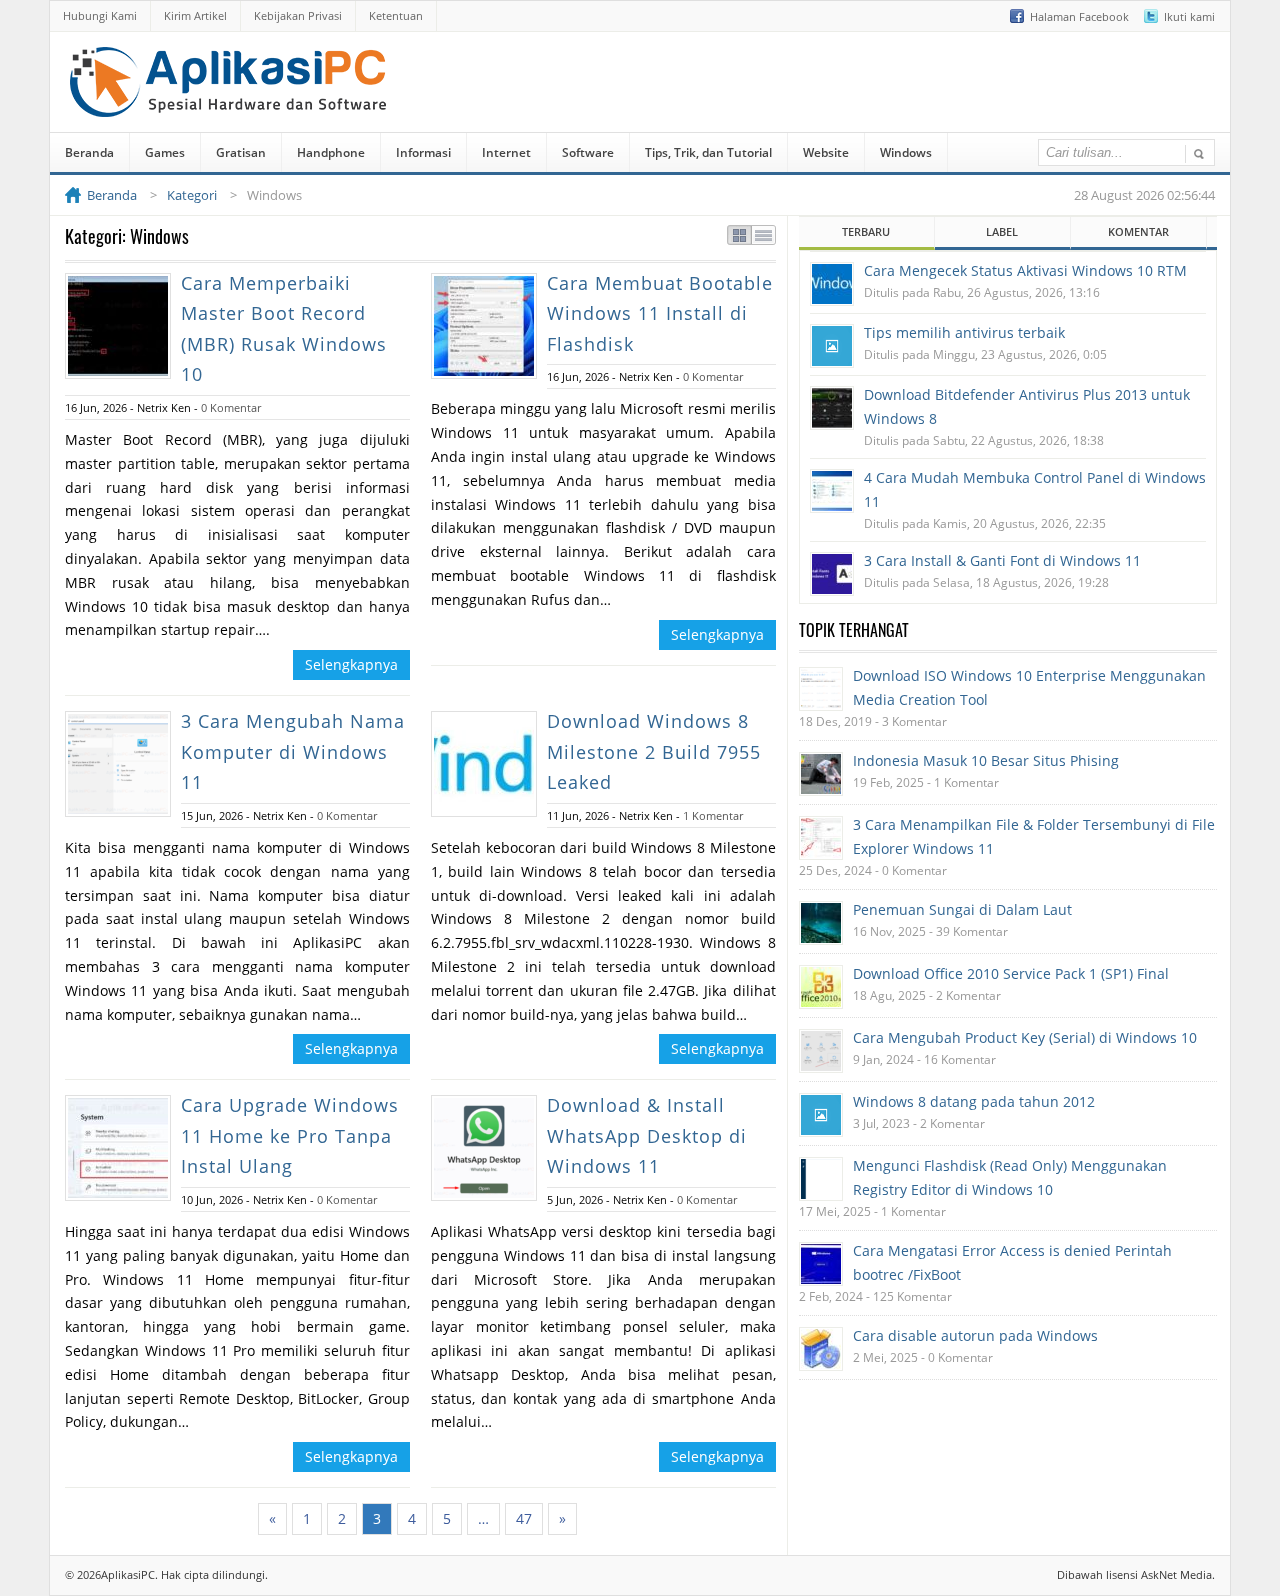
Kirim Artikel (195, 15)
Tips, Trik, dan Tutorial (708, 152)
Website (826, 152)
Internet (506, 152)
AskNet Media (1176, 1574)
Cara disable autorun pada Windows (975, 1335)
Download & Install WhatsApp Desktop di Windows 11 (647, 1135)
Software (588, 152)
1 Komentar (713, 815)
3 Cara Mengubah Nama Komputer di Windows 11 (293, 751)
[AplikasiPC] (230, 103)
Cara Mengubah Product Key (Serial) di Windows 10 (1025, 1037)
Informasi (423, 152)
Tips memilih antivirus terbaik (964, 332)
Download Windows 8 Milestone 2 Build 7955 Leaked (654, 751)
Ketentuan (396, 15)
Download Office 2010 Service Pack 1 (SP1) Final (1011, 973)
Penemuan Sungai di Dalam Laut (962, 909)
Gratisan (241, 152)
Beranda (89, 152)
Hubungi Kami (100, 15)
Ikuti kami (1189, 16)
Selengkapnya (351, 664)
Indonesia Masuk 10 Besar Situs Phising (986, 760)
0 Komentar (231, 407)
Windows (906, 152)
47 (524, 1518)
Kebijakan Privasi (298, 15)
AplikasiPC (128, 1574)
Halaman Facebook (1079, 16)
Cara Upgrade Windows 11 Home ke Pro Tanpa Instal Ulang (290, 1135)
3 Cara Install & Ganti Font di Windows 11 (1002, 560)
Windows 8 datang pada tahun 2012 (974, 1101)
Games (165, 152)
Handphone (331, 152)
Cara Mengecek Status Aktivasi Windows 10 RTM (1025, 270)
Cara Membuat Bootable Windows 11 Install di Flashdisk (660, 313)
